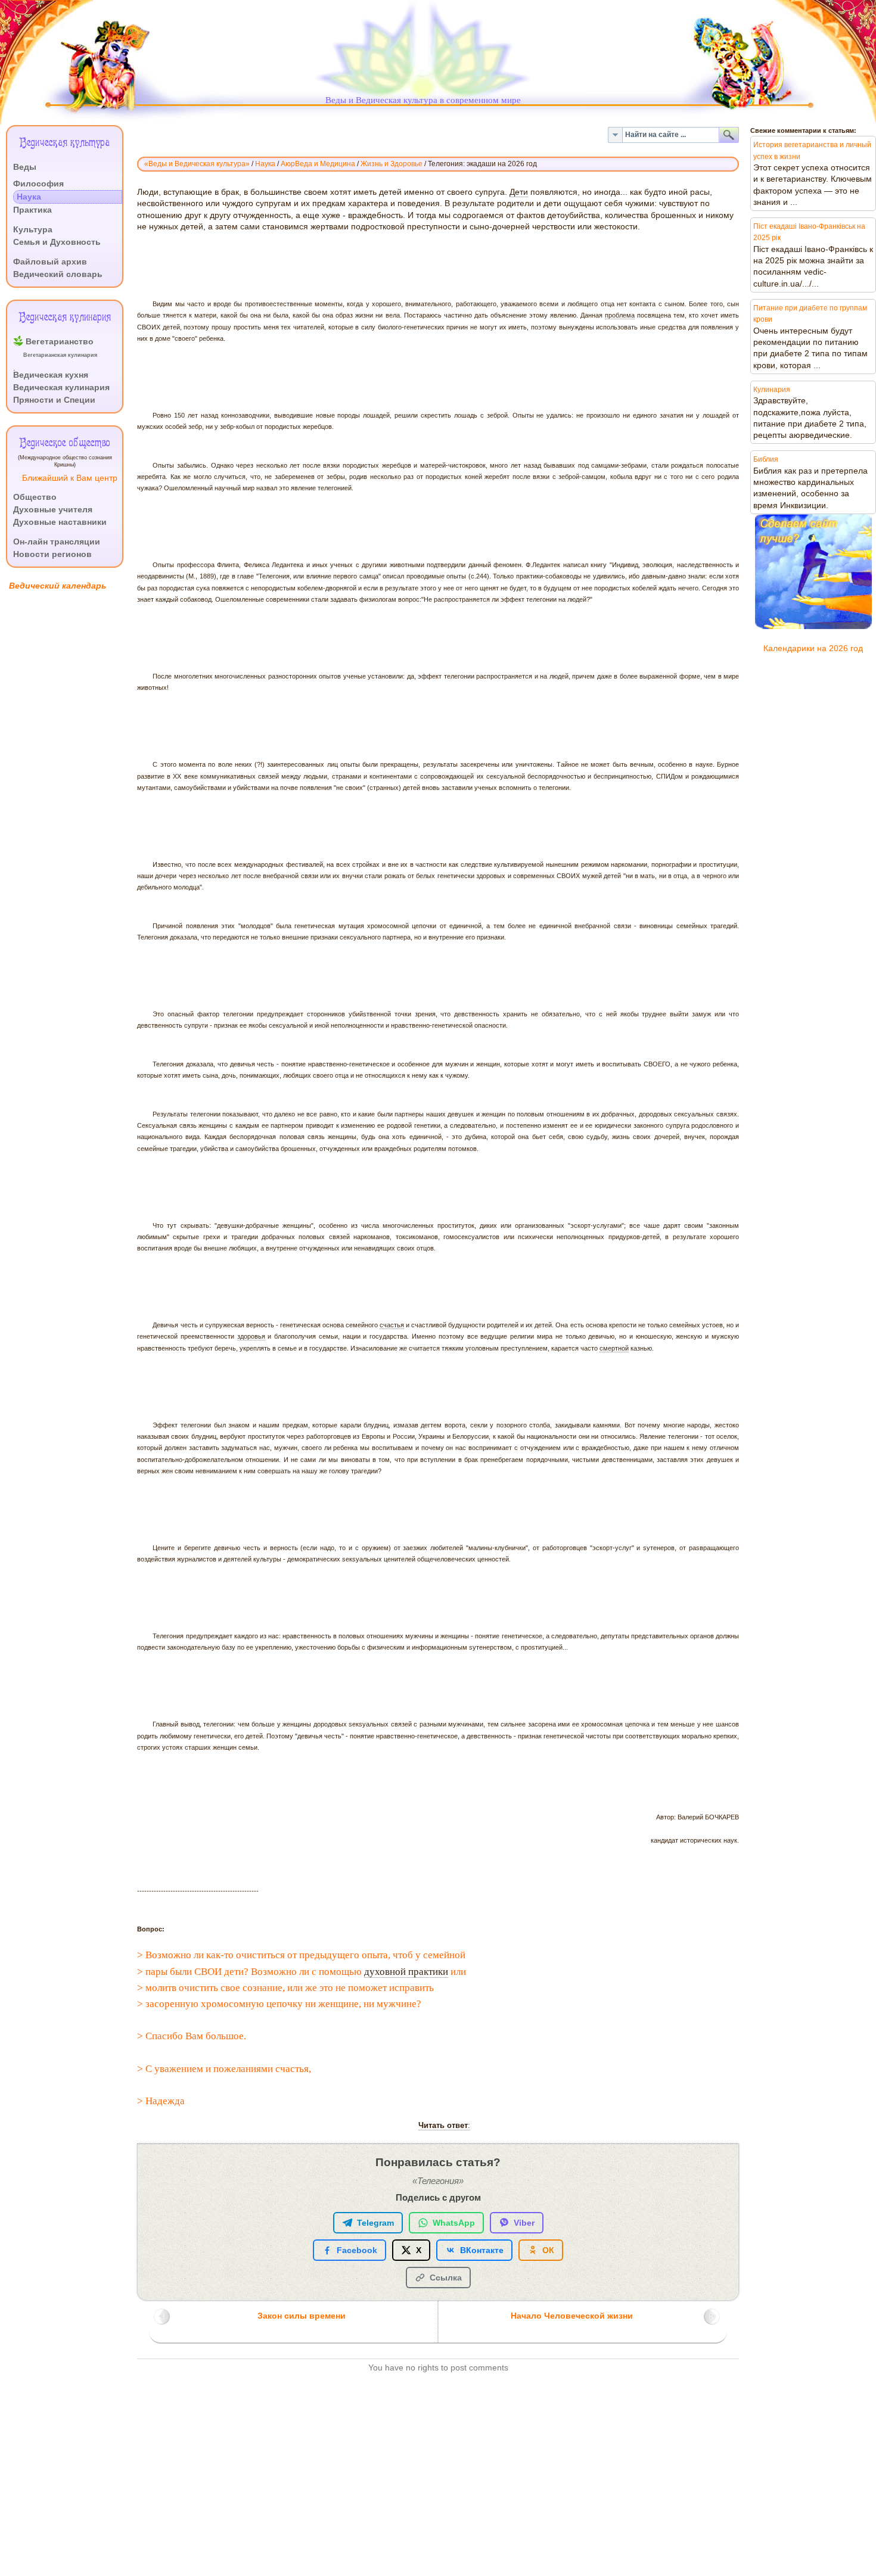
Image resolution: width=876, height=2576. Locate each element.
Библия (766, 459)
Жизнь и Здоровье (392, 164)
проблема (620, 315)
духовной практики (406, 1972)
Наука (265, 164)
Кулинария (772, 390)
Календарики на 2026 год (813, 648)
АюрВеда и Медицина (318, 164)
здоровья (251, 1336)
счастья (392, 1325)
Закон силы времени (302, 2316)
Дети (519, 192)
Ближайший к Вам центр (70, 478)
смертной (614, 1348)
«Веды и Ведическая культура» (197, 164)
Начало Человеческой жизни (572, 2316)
